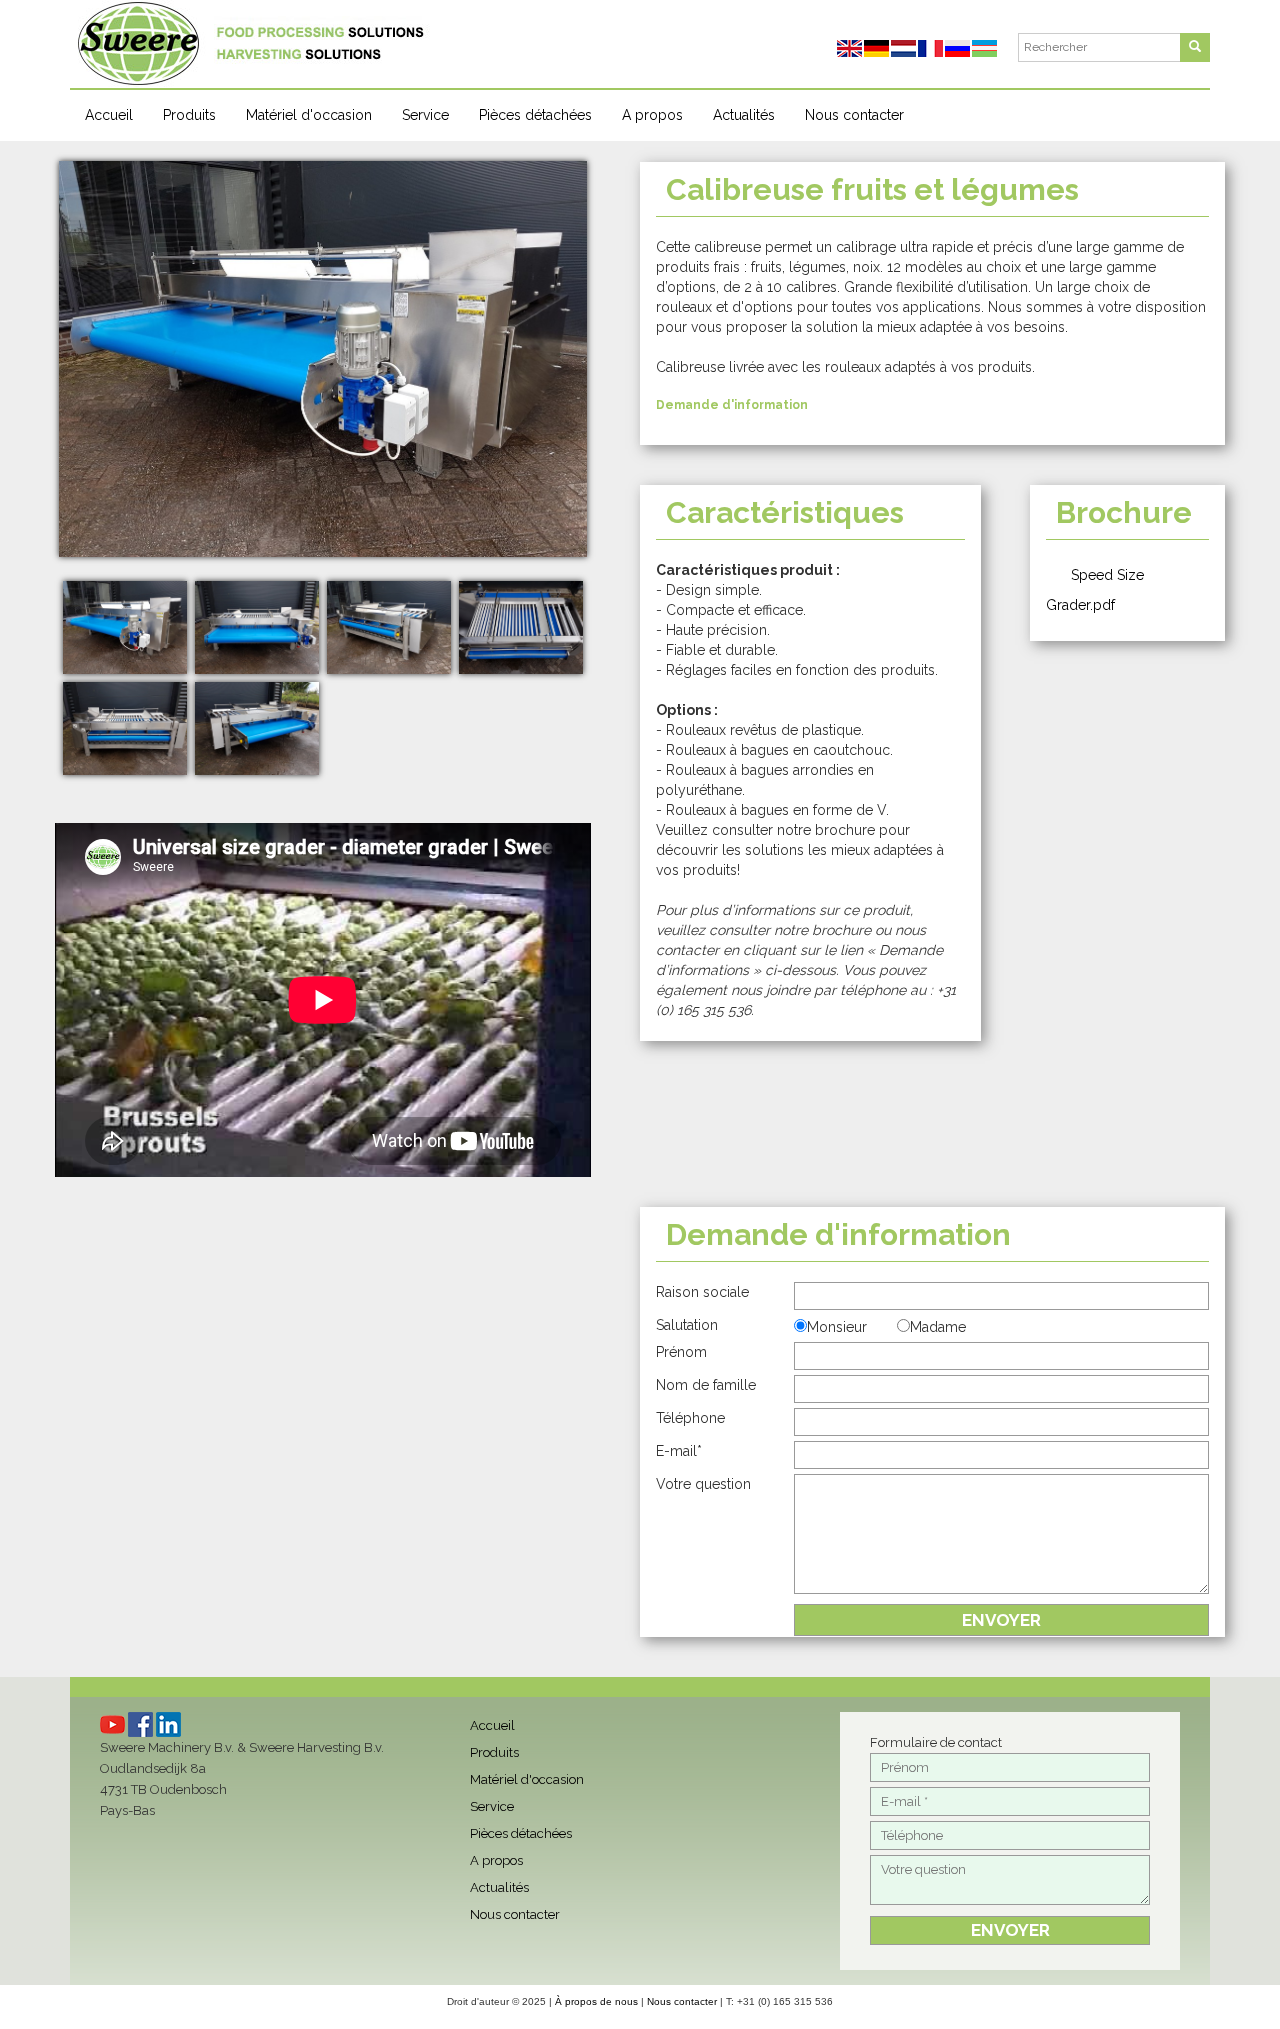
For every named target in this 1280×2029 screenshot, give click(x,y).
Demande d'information (732, 405)
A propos (652, 115)
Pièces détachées (535, 115)
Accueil (109, 115)
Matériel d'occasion (309, 115)
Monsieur (837, 1327)
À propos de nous (596, 2001)
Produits (189, 115)
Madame (938, 1327)
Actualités (744, 115)
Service (425, 115)
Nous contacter (854, 115)
